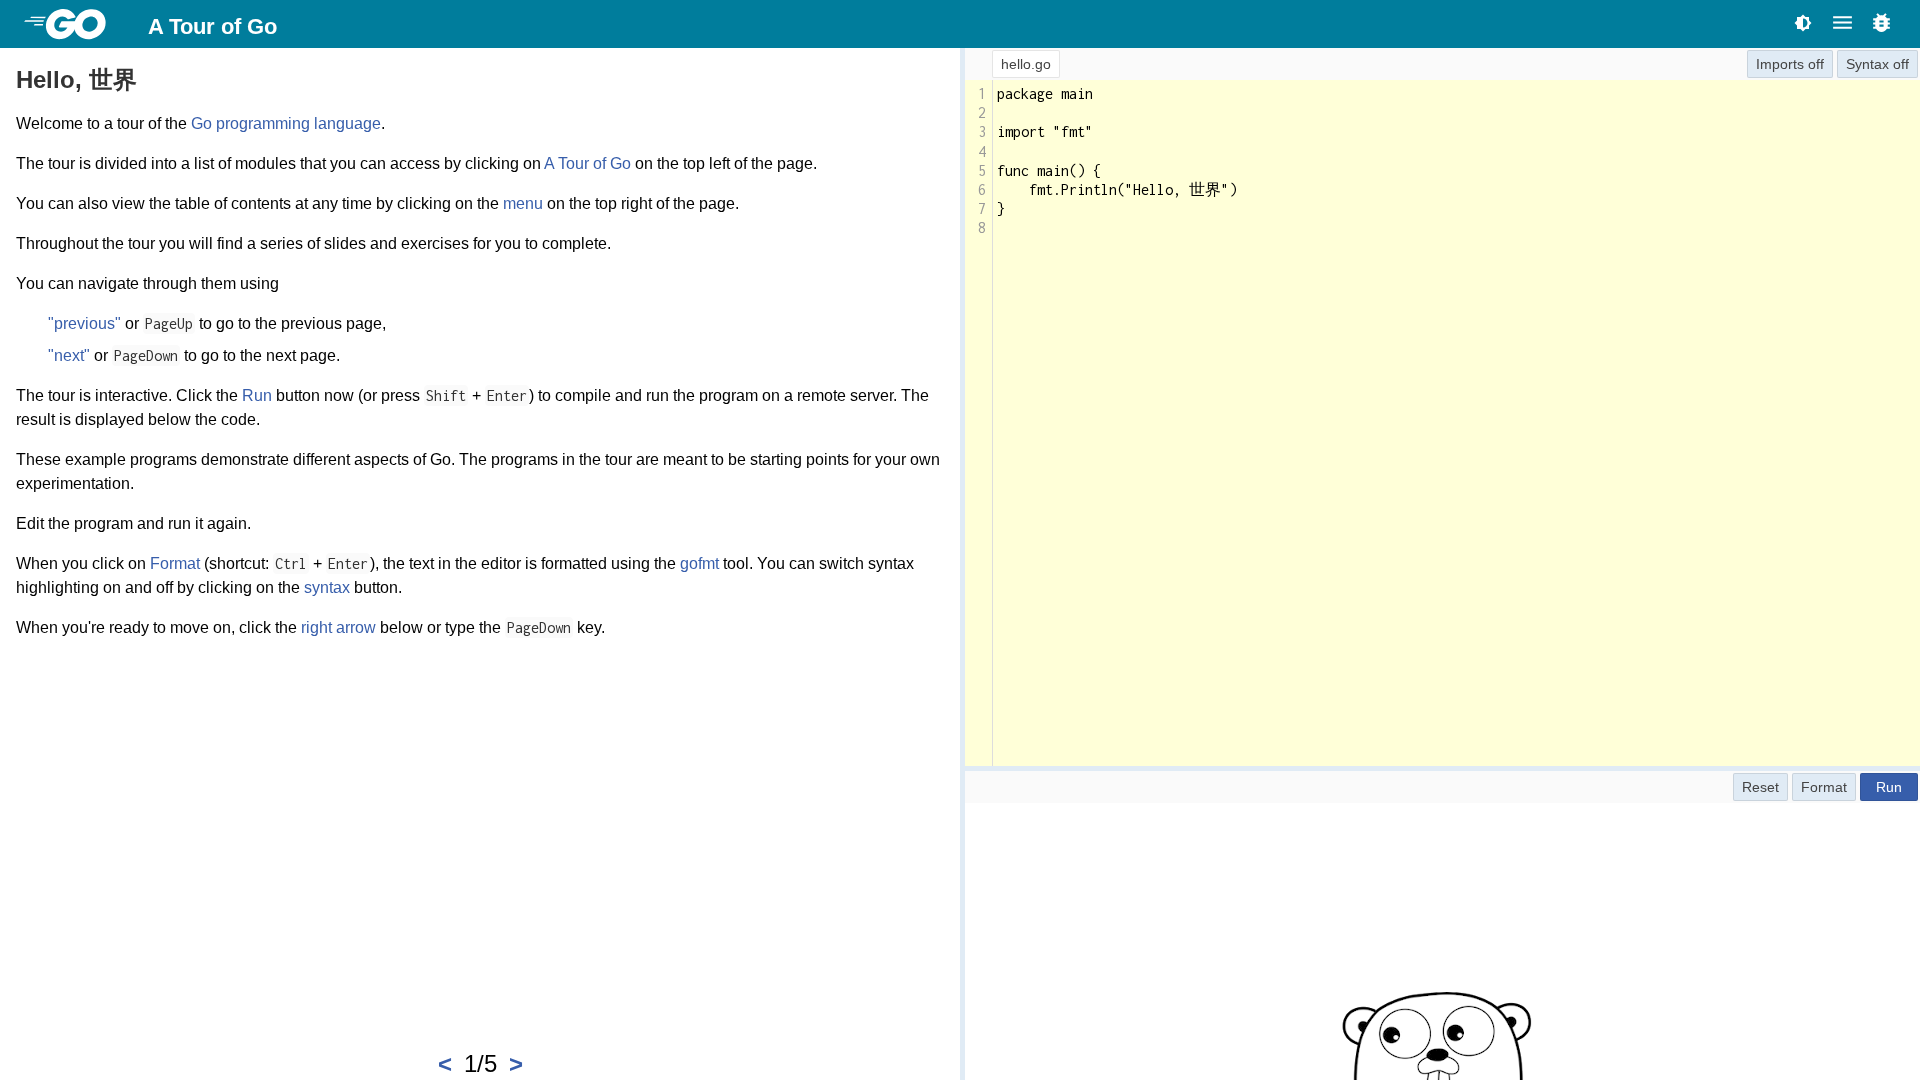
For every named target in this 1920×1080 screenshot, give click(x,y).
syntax (327, 587)
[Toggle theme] (1803, 22)
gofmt (699, 563)
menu (523, 203)
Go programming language (286, 123)
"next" (69, 355)
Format (175, 563)
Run (257, 395)
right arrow (338, 627)
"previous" (84, 323)
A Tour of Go (212, 26)
